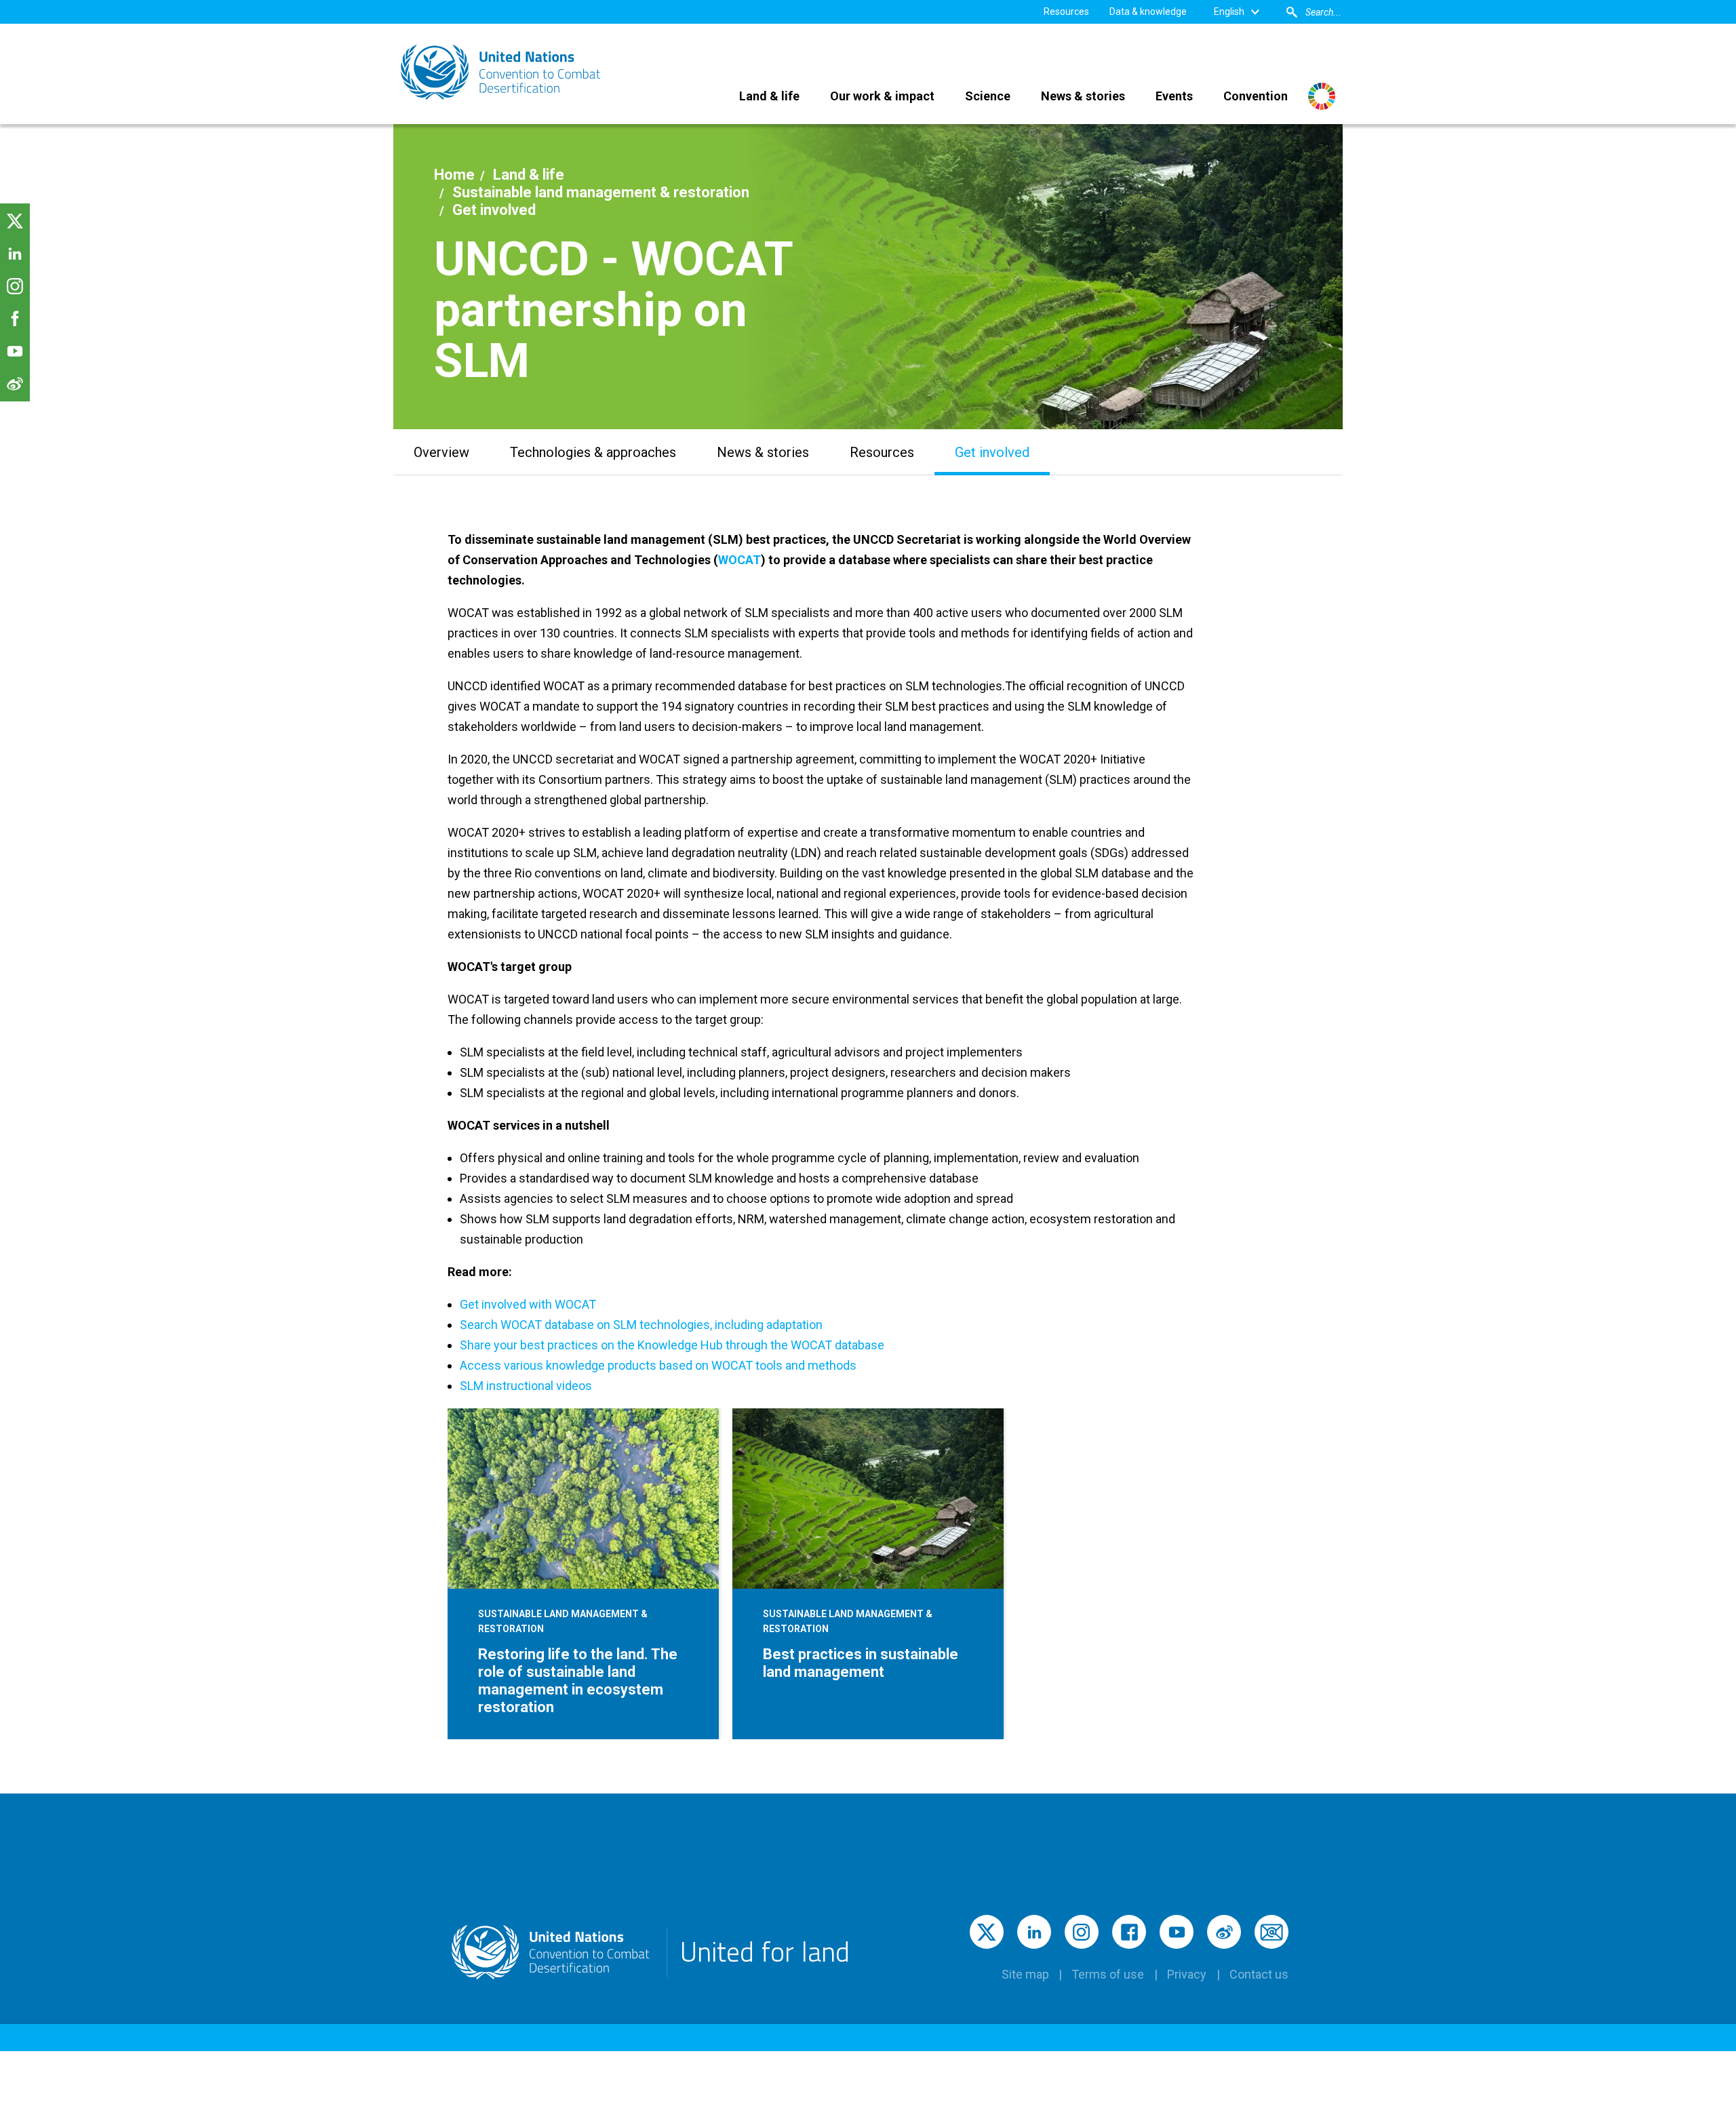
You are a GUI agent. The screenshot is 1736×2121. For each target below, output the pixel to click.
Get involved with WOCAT (528, 1304)
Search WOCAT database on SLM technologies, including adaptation (641, 1325)
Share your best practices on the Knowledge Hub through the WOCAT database (672, 1345)
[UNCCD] (502, 72)
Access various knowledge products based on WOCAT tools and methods (658, 1365)
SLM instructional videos (526, 1386)
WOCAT (739, 560)
